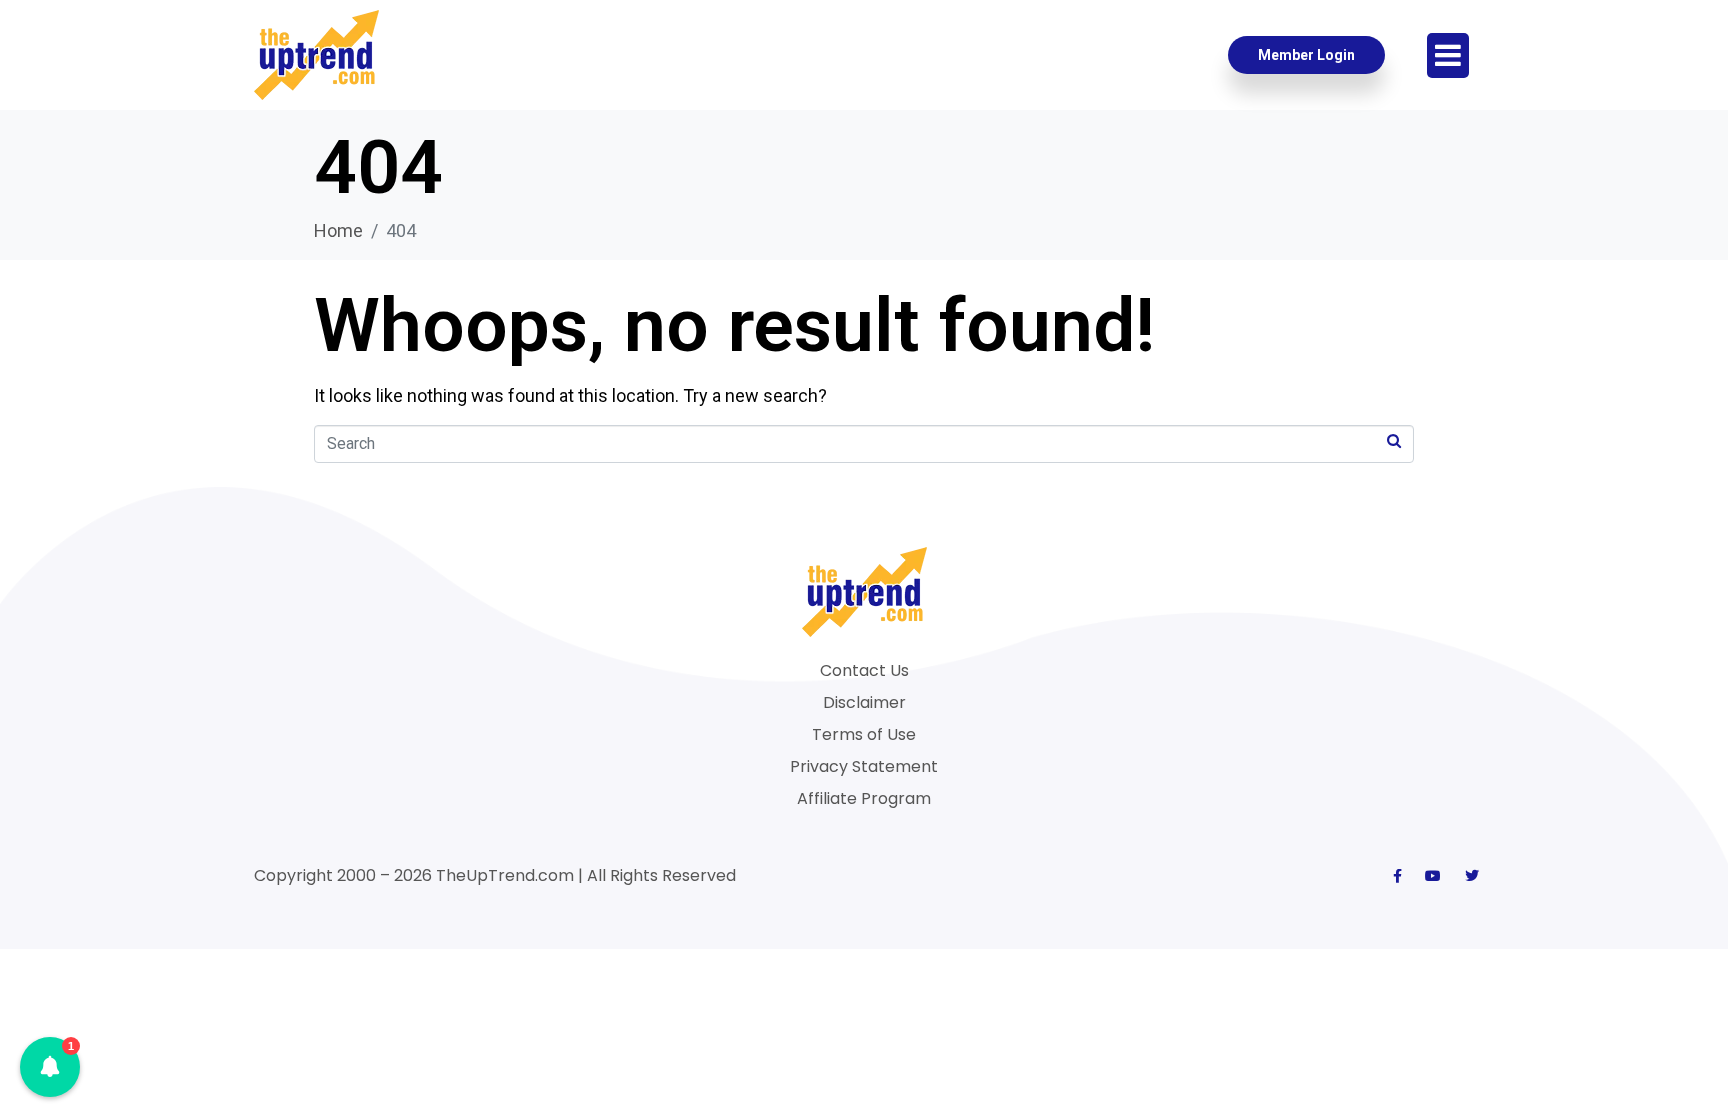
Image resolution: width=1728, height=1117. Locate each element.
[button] (50, 1067)
